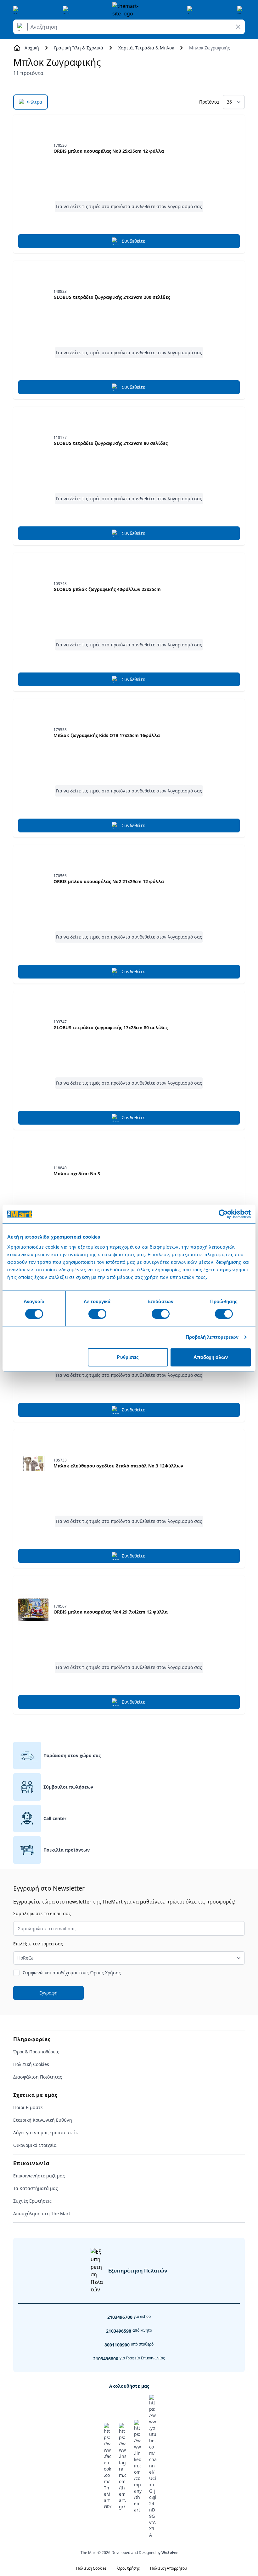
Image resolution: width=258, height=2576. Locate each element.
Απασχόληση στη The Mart (42, 2213)
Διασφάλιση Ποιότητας (38, 2077)
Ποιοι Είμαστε (28, 2107)
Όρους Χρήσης (105, 1973)
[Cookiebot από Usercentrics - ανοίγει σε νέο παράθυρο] (223, 1214)
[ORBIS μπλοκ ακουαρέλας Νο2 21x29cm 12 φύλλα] (33, 879)
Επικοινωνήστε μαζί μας (39, 2176)
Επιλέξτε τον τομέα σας (38, 1944)
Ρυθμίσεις (128, 1357)
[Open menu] (17, 10)
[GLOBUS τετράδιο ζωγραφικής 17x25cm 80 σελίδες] (33, 1025)
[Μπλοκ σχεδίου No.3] (33, 1171)
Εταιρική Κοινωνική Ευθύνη (43, 2120)
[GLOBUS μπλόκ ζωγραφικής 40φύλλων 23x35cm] (33, 587)
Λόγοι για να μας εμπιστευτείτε (46, 2133)
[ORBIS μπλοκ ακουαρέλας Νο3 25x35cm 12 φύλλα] (33, 149)
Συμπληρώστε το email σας (42, 1913)
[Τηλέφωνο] (67, 10)
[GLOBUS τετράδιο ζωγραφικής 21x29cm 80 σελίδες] (33, 441)
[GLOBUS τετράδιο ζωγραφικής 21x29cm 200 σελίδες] (33, 295)
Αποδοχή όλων (211, 1357)
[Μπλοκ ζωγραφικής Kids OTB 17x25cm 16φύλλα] (33, 733)
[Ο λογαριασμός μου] (191, 10)
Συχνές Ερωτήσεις (32, 2201)
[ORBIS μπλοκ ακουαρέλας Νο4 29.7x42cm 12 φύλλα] (33, 1609)
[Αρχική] (129, 10)
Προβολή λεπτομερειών (212, 1337)
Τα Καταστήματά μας (36, 2188)
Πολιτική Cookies (31, 2064)
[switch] (97, 1314)
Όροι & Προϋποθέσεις (36, 2052)
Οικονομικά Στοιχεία (35, 2145)
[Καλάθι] (241, 10)
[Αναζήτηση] (21, 27)
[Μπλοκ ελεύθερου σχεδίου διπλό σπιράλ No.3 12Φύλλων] (33, 1463)
